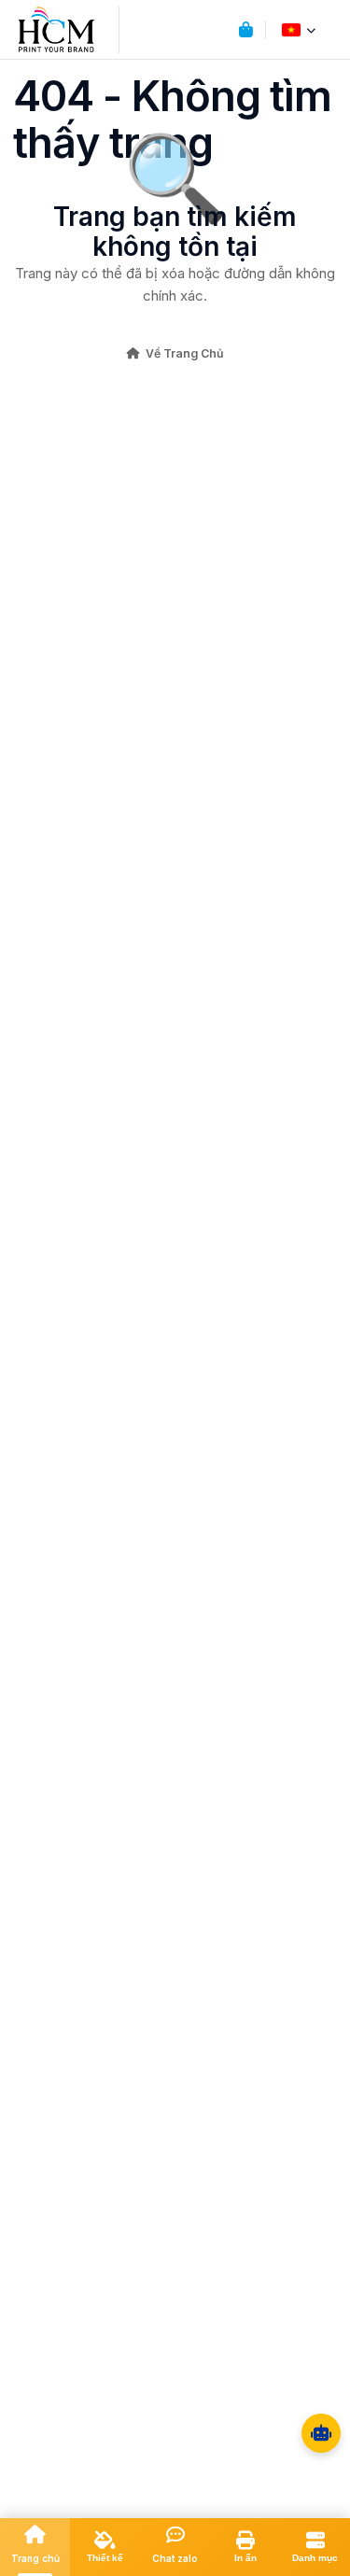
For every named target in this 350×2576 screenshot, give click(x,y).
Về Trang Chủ (185, 353)
